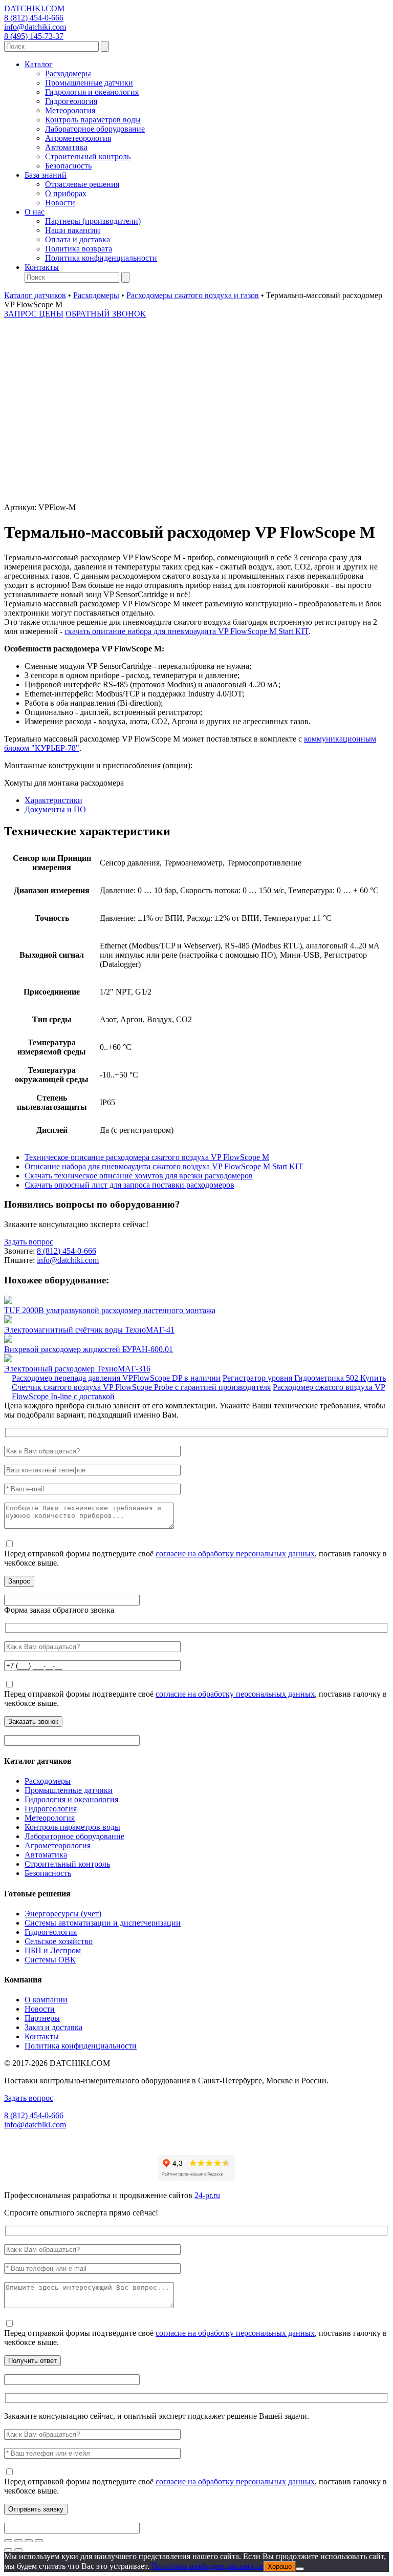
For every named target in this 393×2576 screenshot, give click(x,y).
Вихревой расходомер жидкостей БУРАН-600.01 (89, 1349)
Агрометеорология (78, 138)
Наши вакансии (73, 230)
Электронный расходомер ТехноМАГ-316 (77, 1369)
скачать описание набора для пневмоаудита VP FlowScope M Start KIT (187, 631)
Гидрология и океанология (92, 92)
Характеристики (53, 800)
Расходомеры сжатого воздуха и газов (193, 295)
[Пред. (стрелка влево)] (8, 2550)
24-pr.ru (207, 2195)
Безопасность (68, 166)
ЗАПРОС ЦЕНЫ (34, 314)
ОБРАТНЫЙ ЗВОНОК (106, 314)
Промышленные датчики (89, 83)
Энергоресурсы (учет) (63, 1914)
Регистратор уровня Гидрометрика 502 (291, 1378)
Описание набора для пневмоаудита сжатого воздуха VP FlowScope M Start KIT (164, 1166)
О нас (35, 212)
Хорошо (280, 2567)
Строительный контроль (88, 156)
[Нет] (300, 2569)
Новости (60, 203)
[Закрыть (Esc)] (39, 2541)
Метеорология (70, 110)
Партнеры (42, 2018)
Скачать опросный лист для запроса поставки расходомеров (129, 1185)
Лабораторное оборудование (95, 129)
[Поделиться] (29, 2541)
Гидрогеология (71, 101)
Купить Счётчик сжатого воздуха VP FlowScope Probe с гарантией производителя (199, 1382)
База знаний (46, 175)
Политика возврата (79, 249)
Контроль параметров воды (93, 120)
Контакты (42, 267)
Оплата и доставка (78, 239)
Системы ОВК (50, 1960)
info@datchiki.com (35, 27)
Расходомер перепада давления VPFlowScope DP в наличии (116, 1378)
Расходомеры (68, 73)
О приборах (66, 193)
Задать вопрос (29, 1242)
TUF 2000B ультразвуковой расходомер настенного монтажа (110, 1310)
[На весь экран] (18, 2541)
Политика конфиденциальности (101, 258)
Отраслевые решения (82, 184)
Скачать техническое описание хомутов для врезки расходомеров (139, 1176)
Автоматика (66, 147)
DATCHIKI (34, 8)
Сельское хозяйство (59, 1941)
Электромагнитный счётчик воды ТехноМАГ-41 (89, 1330)
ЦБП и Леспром (53, 1950)
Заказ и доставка (53, 2027)
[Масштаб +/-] (8, 2541)
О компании (46, 2000)
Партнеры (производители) (93, 221)
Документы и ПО (55, 809)
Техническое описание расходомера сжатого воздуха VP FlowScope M (147, 1157)
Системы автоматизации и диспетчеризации (103, 1923)
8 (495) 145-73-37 (34, 36)
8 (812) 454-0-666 (34, 18)
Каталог (39, 64)
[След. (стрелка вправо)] (18, 2550)
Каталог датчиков (35, 295)
